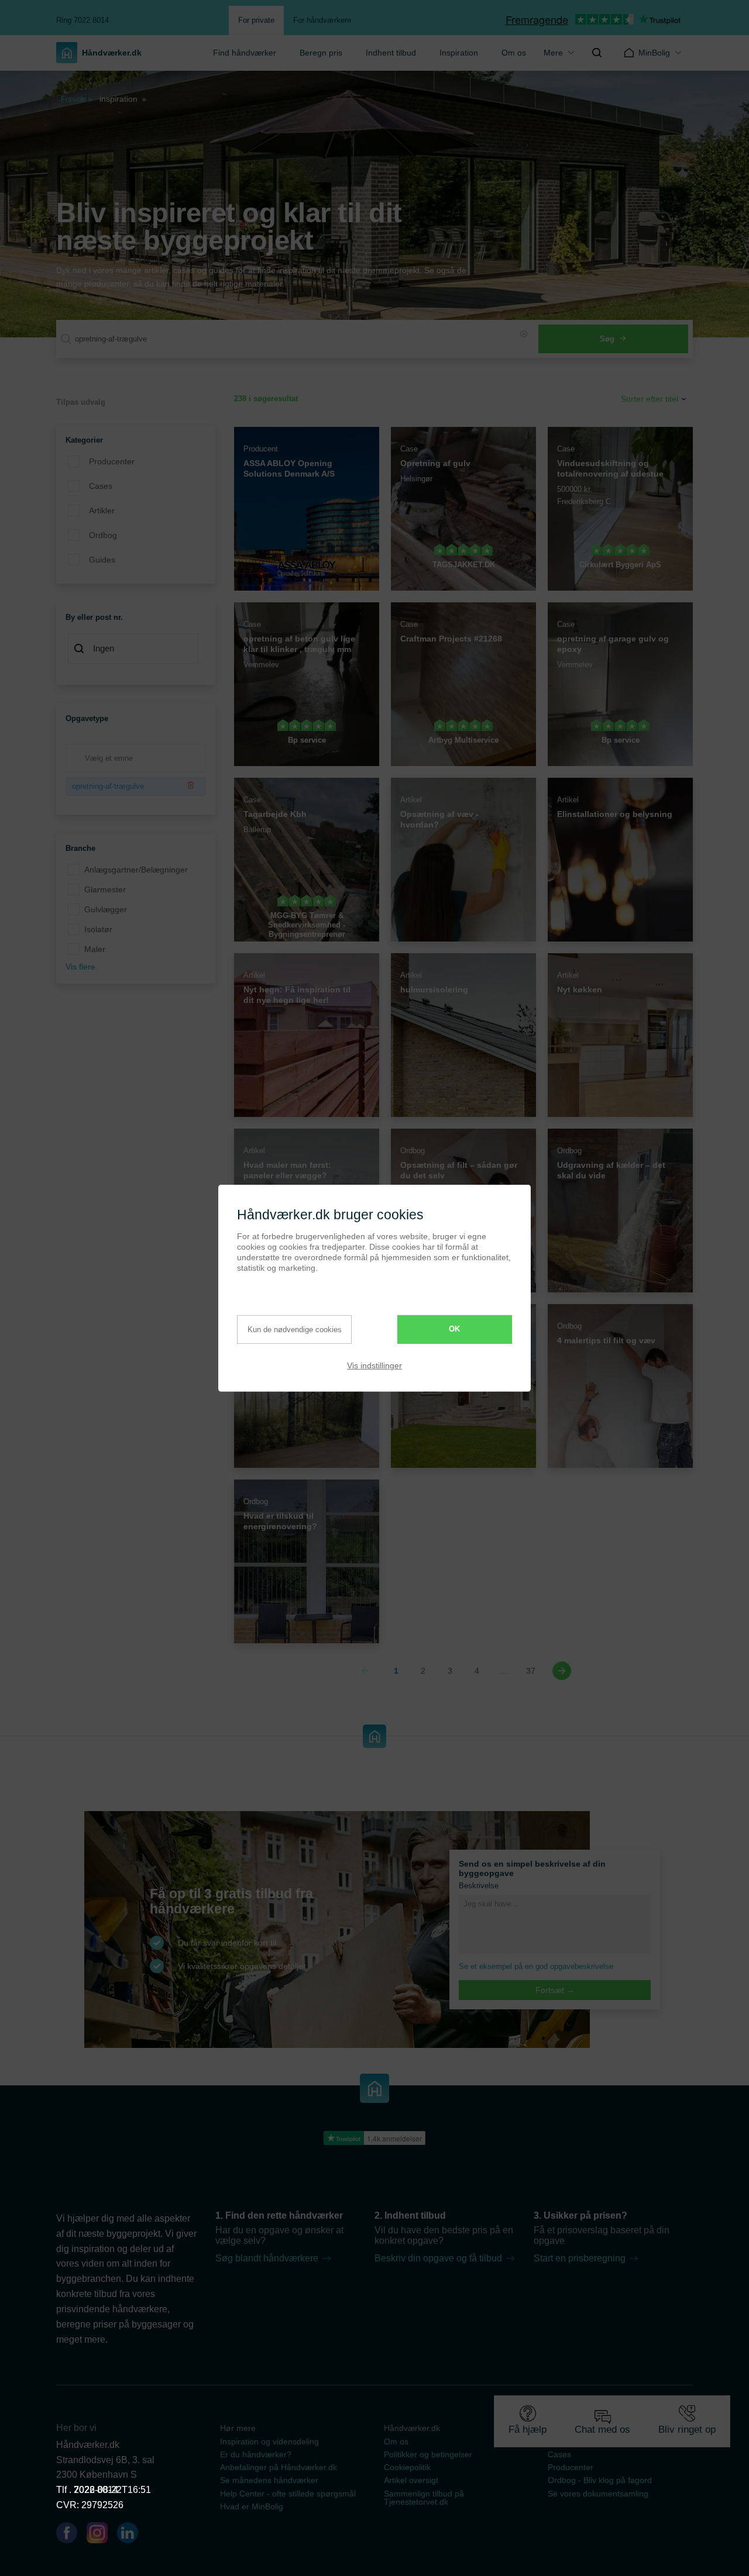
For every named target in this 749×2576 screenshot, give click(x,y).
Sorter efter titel (650, 399)
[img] (597, 53)
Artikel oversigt (411, 2480)
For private (256, 20)
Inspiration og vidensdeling (269, 2441)
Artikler (102, 511)
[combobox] (136, 650)
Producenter (112, 461)
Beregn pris (321, 53)
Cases (101, 486)
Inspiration (459, 53)
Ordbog (103, 535)
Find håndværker (245, 53)
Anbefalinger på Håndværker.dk (279, 2467)
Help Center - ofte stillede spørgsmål (288, 2494)
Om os (514, 53)
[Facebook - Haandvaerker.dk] (71, 2535)
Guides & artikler (578, 2441)
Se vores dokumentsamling (598, 2494)
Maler (95, 949)
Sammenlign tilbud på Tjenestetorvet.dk (424, 2498)
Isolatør (98, 929)
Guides (102, 560)
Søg (607, 339)
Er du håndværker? (256, 2454)
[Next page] (562, 1671)
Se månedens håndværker (269, 2480)
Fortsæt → (555, 1990)
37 (531, 1671)
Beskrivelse (479, 1886)
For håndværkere (322, 20)
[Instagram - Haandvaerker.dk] (102, 2535)
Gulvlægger (106, 909)
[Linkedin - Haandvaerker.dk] (132, 2535)
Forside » (77, 99)
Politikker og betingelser (428, 2454)
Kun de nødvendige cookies (295, 1330)
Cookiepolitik (407, 2467)
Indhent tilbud (391, 53)
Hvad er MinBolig (252, 2506)
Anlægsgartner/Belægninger (136, 870)
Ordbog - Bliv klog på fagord (600, 2480)
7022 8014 (96, 2490)
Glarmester (105, 889)
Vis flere (80, 967)
